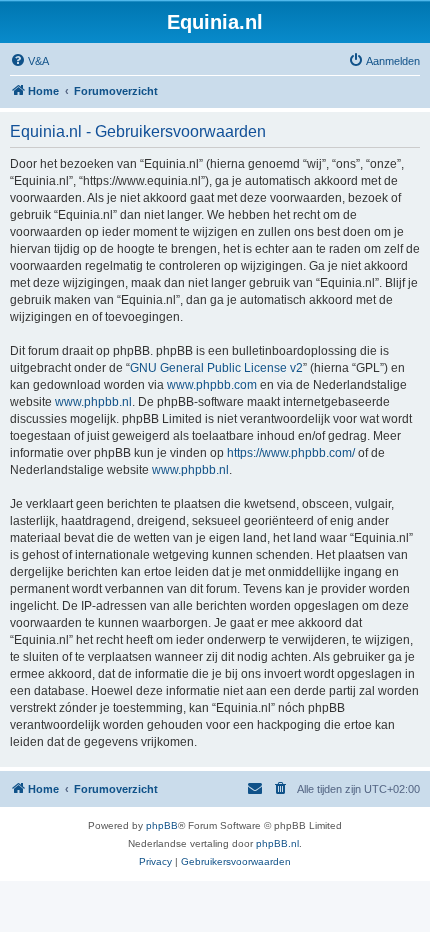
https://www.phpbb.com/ (291, 453)
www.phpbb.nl (93, 402)
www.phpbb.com (212, 385)
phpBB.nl (277, 843)
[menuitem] (29, 61)
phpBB (162, 825)
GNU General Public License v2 (216, 368)
